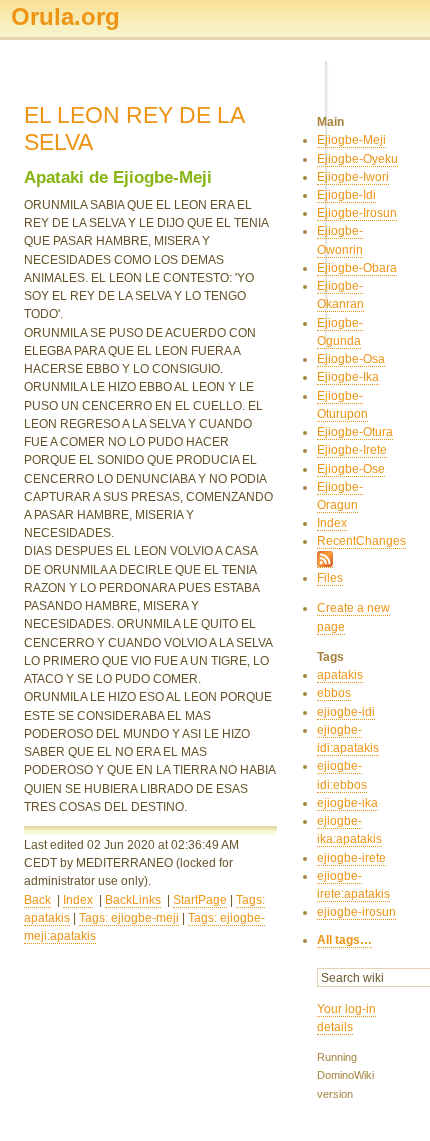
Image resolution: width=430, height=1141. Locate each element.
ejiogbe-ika (347, 803)
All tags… (344, 940)
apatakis (340, 675)
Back (37, 900)
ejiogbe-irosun (356, 912)
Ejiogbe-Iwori (353, 177)
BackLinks (133, 900)
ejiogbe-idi (346, 712)
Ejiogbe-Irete (352, 450)
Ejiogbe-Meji (351, 140)
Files (330, 578)
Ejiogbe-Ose (351, 469)
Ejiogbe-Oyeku (357, 159)
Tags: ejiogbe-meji (129, 918)
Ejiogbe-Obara (357, 268)
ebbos (334, 693)
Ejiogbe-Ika (348, 377)
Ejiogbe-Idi (346, 195)
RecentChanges (361, 541)
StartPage (200, 900)
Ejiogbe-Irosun (357, 213)
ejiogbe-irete (351, 858)
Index (78, 900)
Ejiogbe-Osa (351, 359)
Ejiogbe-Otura (355, 432)
